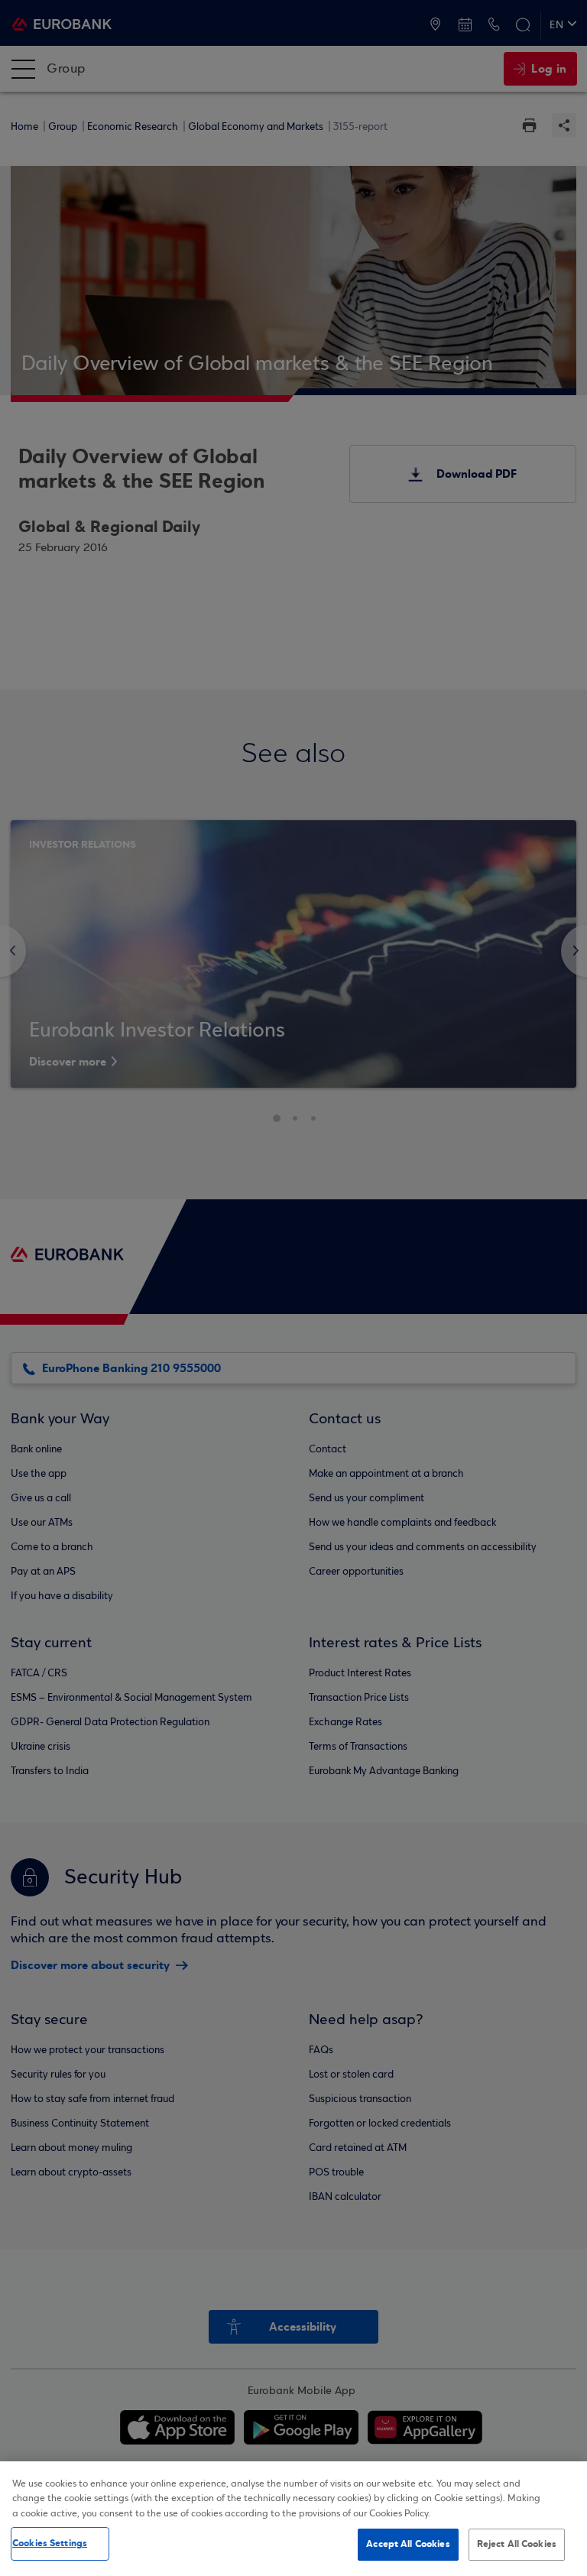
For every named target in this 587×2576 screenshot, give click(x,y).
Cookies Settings (50, 2543)
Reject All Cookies (517, 2544)
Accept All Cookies (408, 2544)
